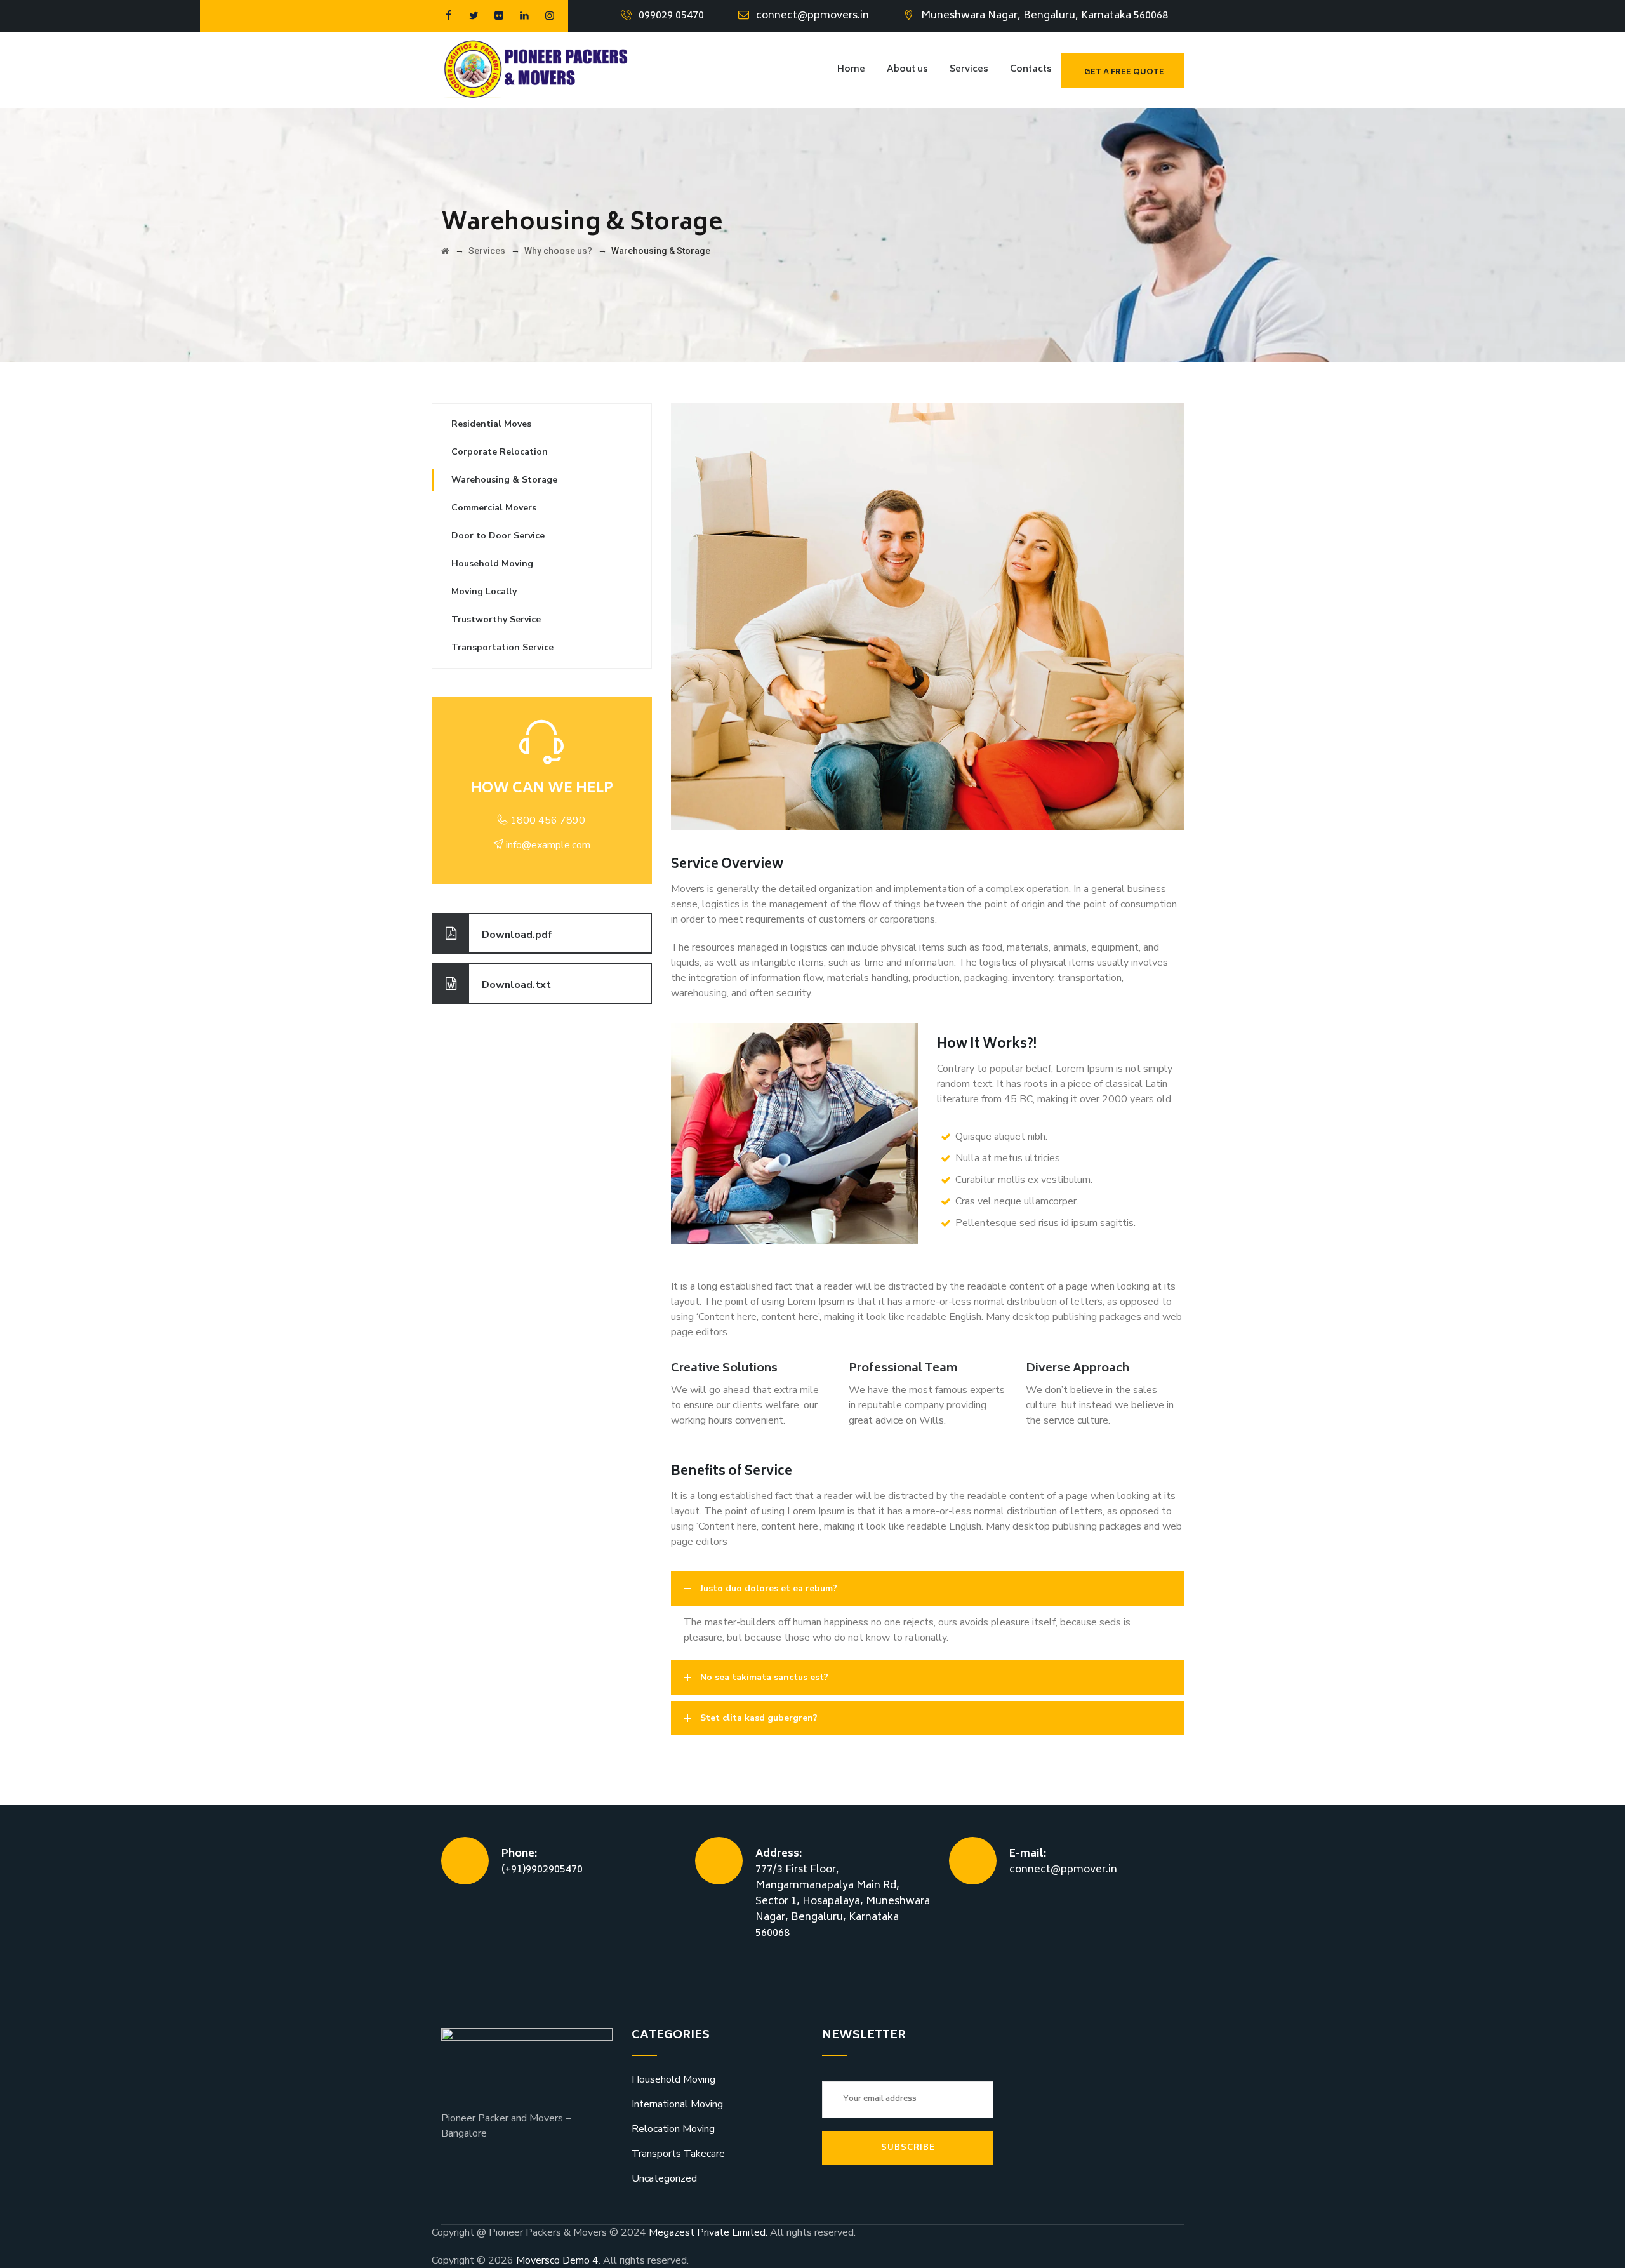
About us (907, 70)
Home (851, 70)
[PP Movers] (540, 70)
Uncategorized (664, 2178)
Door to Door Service (498, 536)
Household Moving (492, 564)
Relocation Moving (673, 2129)
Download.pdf (517, 935)
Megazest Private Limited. (709, 2232)
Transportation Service (502, 647)
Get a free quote (1124, 73)
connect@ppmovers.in (812, 16)
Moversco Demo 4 (557, 2260)
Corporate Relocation (500, 452)
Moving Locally (484, 591)
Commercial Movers (494, 508)
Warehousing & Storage (504, 480)
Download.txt (516, 985)
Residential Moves (491, 424)
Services (969, 70)
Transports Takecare (678, 2154)
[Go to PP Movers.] (445, 251)
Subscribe (908, 2147)
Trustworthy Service (496, 619)
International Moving (677, 2104)
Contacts (1031, 70)
